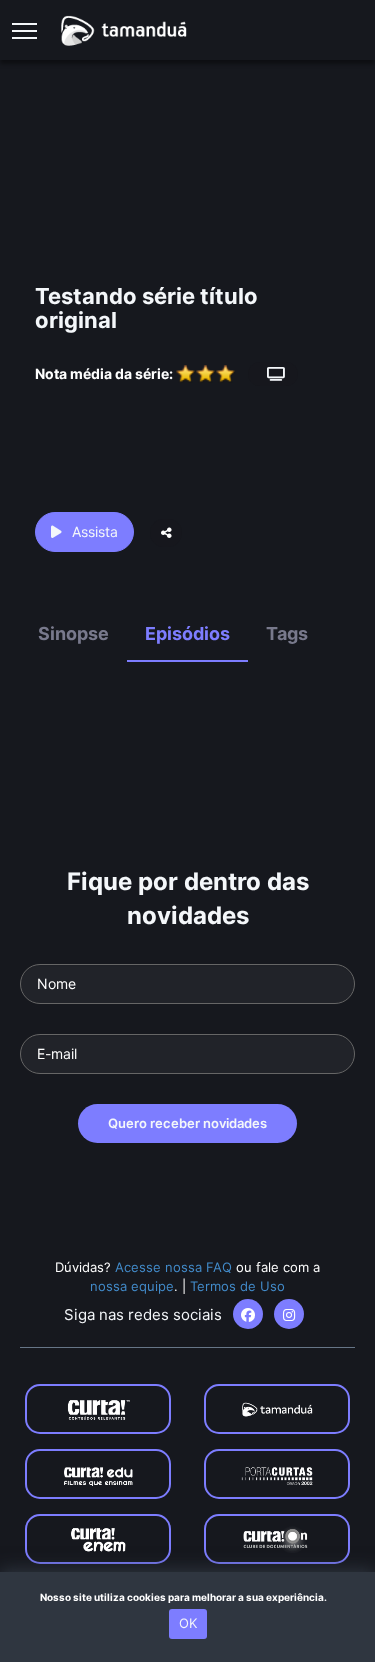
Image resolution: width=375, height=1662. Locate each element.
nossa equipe (132, 1286)
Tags (287, 633)
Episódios (187, 633)
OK (188, 1623)
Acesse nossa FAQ (173, 1267)
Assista (95, 531)
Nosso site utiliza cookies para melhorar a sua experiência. (187, 1597)
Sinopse (73, 633)
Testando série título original (146, 308)
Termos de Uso (237, 1286)
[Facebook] (248, 1314)
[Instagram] (289, 1314)
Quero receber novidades (187, 1123)
